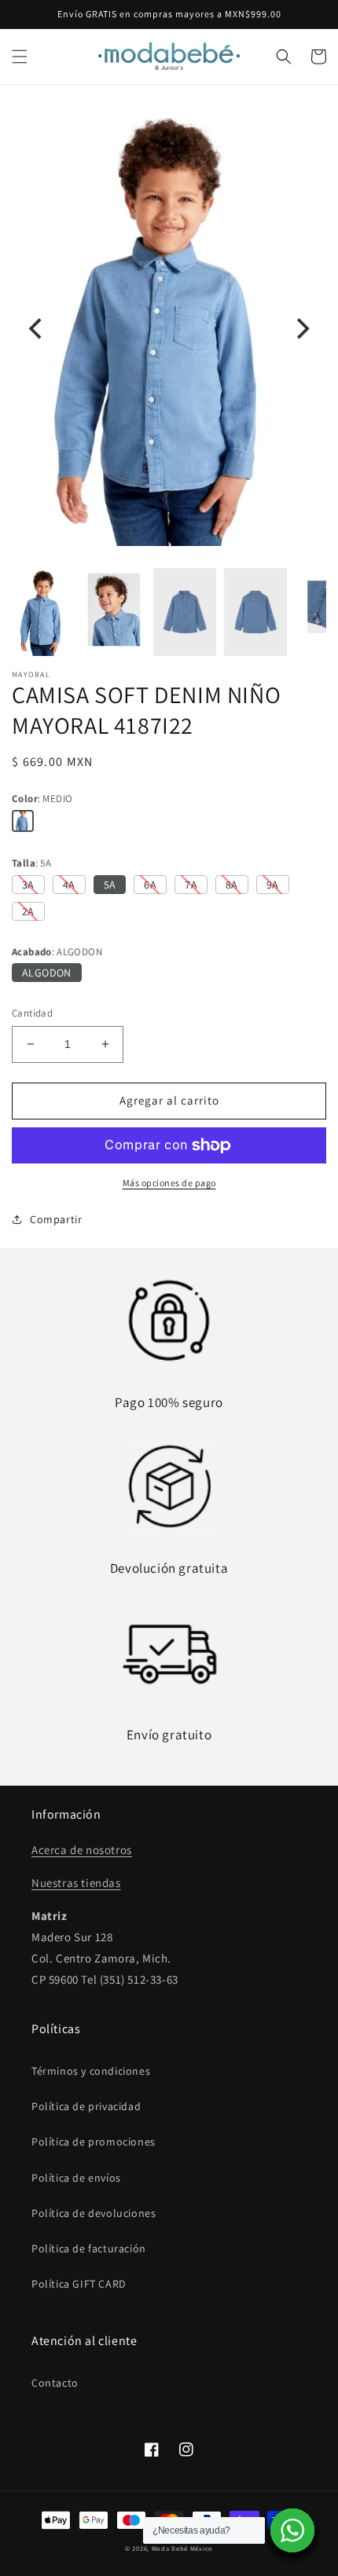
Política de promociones (94, 2142)
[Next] (301, 329)
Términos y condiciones (91, 2071)
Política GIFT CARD (79, 2284)
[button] (20, 57)
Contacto (55, 2383)
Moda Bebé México (182, 2548)
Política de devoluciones (94, 2213)
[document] (169, 329)
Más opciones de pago (169, 1183)
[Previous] (37, 329)
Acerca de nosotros (82, 1850)
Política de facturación (89, 2248)
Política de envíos (76, 2178)
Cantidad (32, 1013)
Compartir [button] (56, 1219)
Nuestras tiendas (76, 1883)
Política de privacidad (86, 2106)
